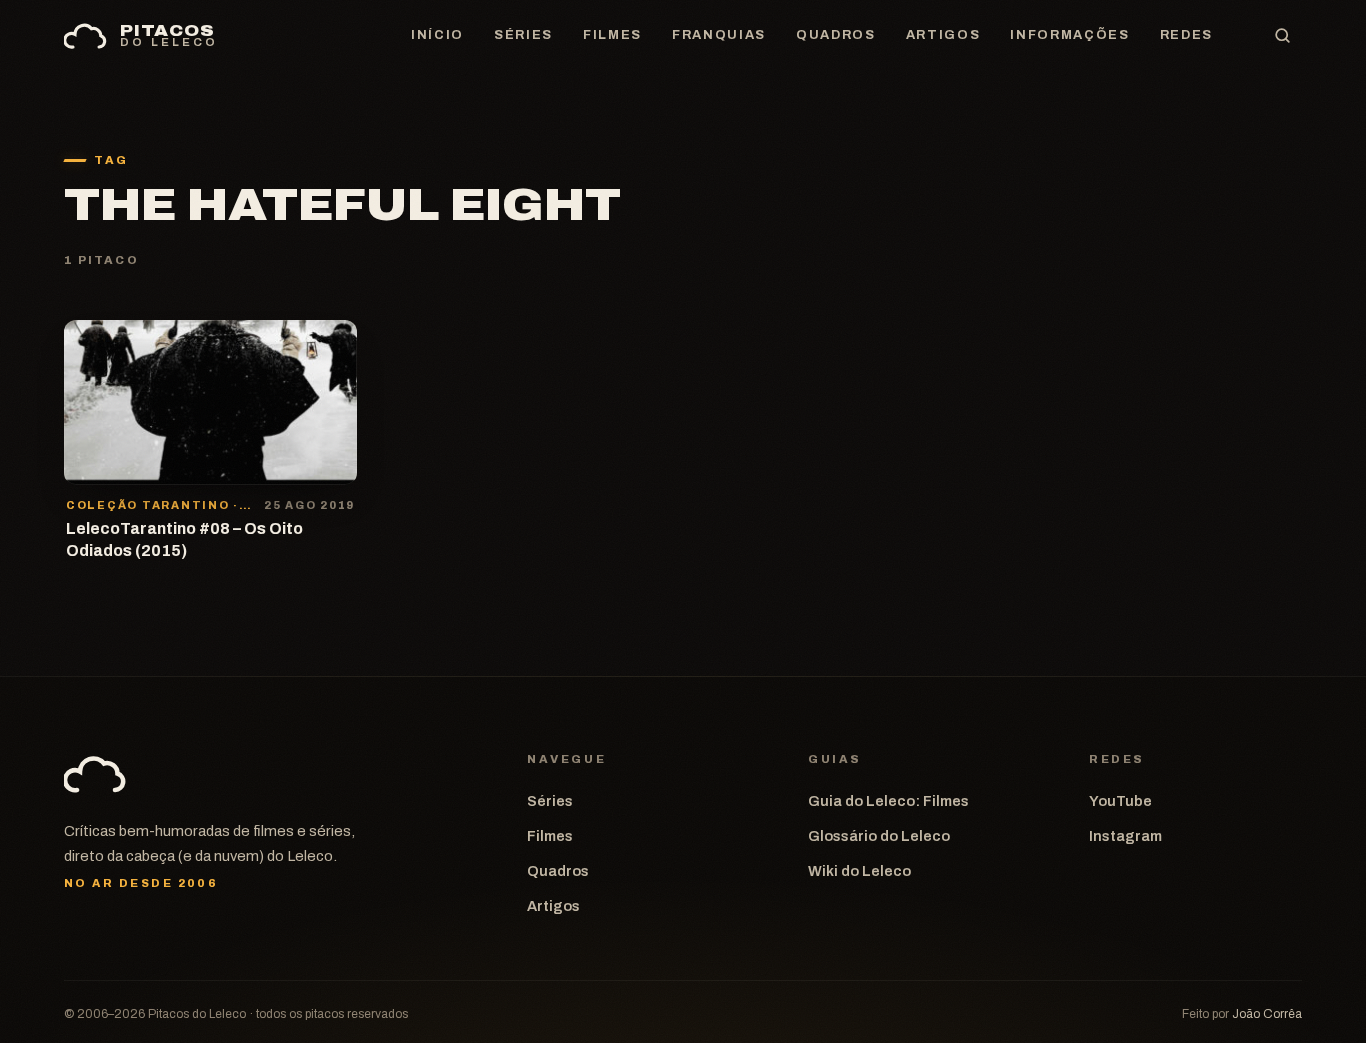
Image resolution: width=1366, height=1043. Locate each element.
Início (437, 35)
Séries (523, 35)
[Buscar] (1282, 36)
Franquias (719, 35)
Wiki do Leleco (859, 871)
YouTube (1120, 801)
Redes (1186, 35)
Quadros (836, 35)
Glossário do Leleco (879, 836)
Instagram (1125, 836)
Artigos (943, 35)
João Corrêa (1267, 1014)
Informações (1069, 35)
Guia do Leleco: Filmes (888, 801)
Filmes (612, 35)
